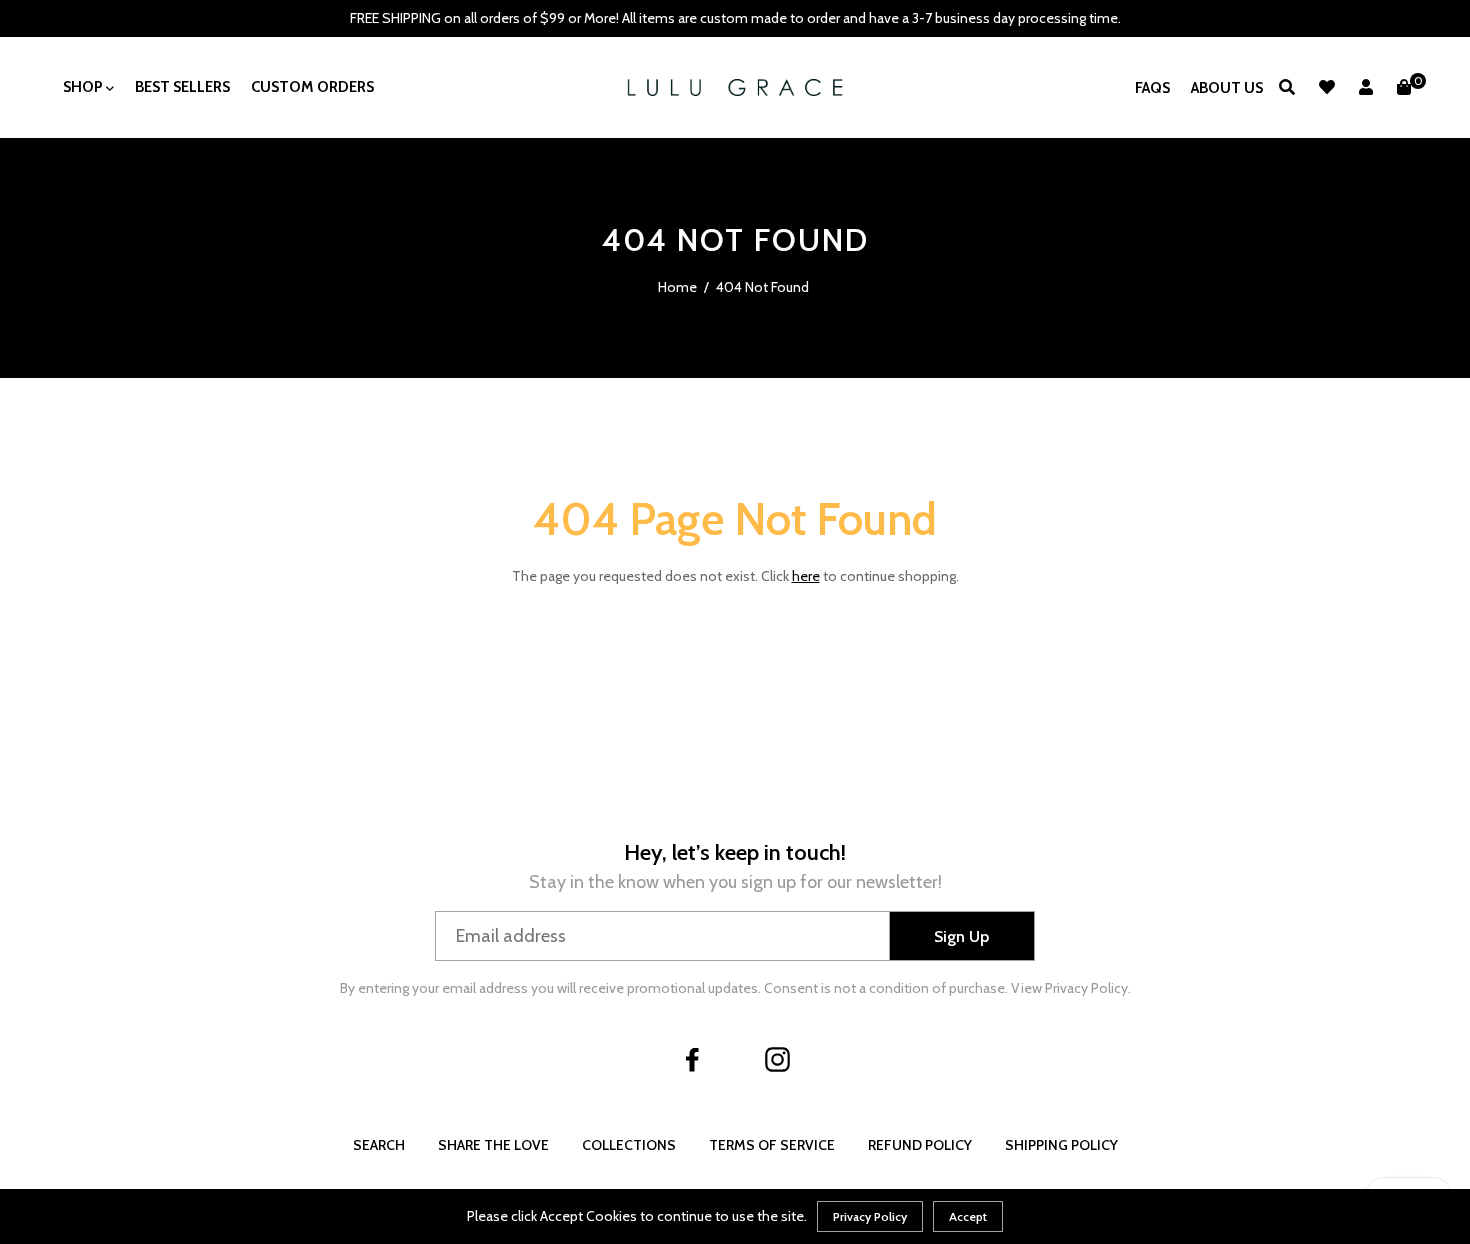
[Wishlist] (1327, 87)
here (806, 576)
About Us (1227, 88)
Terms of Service (772, 1145)
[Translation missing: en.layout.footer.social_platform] (693, 1060)
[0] (1404, 87)
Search (379, 1145)
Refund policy (920, 1145)
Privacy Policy (870, 1216)
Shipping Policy (1061, 1145)
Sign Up (961, 936)
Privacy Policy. (1088, 988)
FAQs (1152, 88)
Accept (968, 1216)
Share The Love (493, 1145)
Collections (629, 1145)
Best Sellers (182, 87)
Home (677, 287)
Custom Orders (312, 87)
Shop (84, 87)
